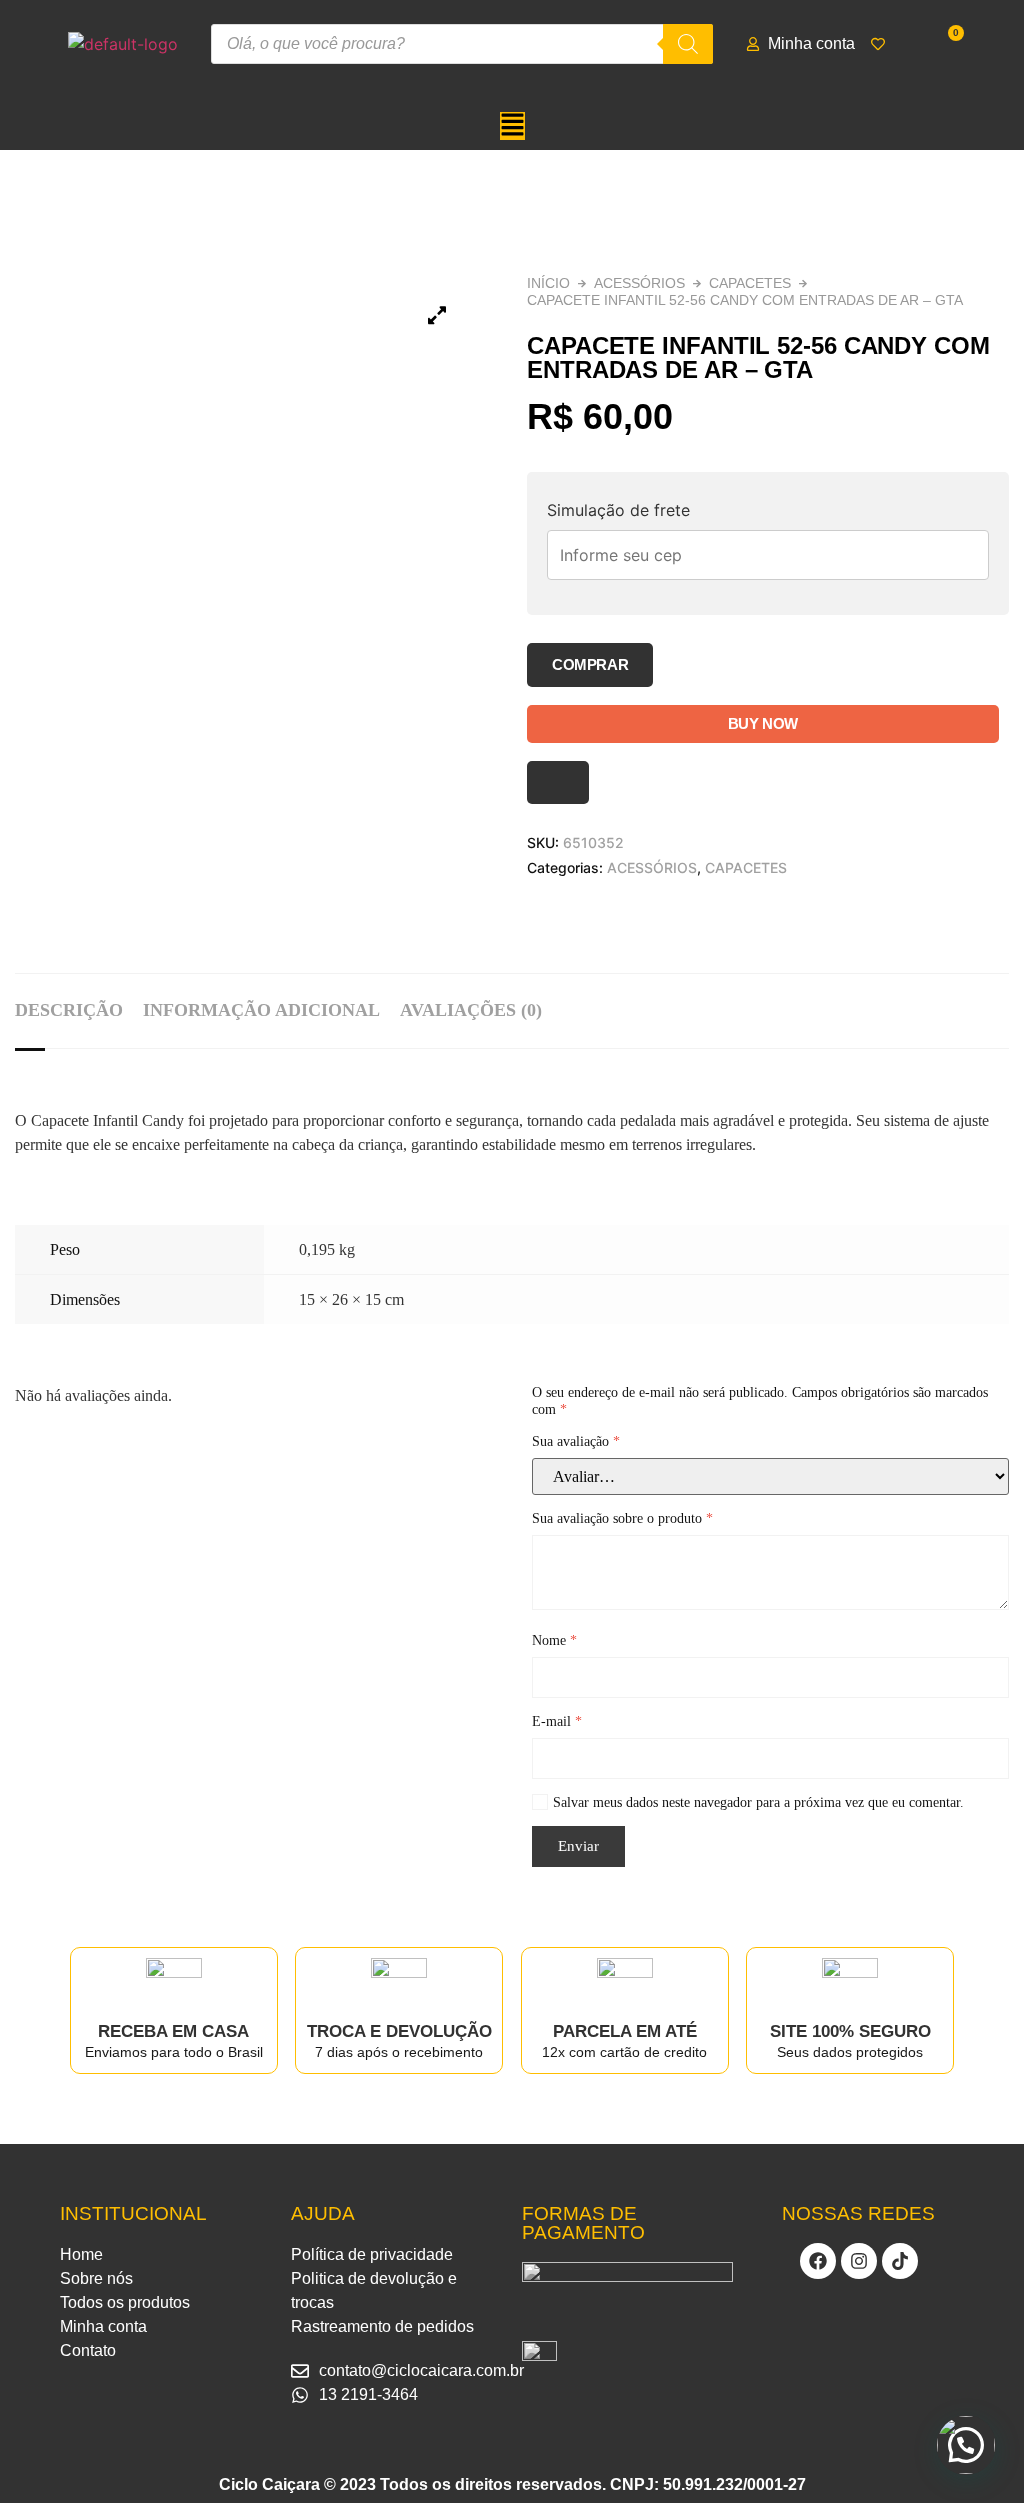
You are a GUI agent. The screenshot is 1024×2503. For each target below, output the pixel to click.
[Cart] (948, 43)
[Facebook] (818, 2261)
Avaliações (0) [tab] (471, 1010)
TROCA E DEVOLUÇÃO (399, 2031)
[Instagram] (859, 2261)
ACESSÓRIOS (639, 283)
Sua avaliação (576, 1441)
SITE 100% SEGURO (850, 2031)
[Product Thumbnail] (437, 315)
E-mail (557, 1721)
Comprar (590, 664)
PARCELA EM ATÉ (625, 2031)
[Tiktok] (900, 2261)
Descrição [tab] (69, 1010)
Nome (554, 1640)
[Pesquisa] (688, 44)
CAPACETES (750, 283)
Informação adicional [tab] (261, 1010)
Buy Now (763, 723)
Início (548, 283)
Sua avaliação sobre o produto (622, 1518)
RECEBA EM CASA (173, 2031)
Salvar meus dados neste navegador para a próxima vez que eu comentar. (758, 1802)
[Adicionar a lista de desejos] (558, 782)
